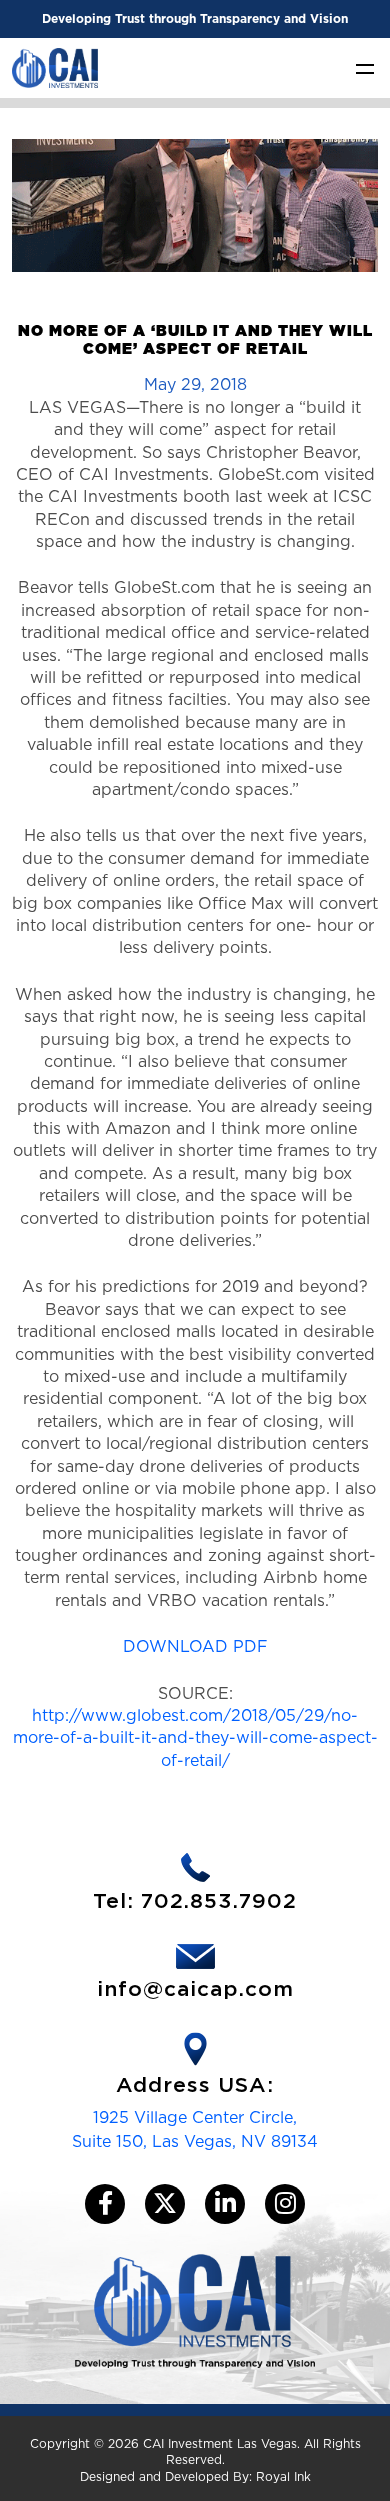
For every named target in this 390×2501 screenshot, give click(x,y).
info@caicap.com (195, 1989)
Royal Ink (283, 2476)
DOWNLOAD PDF (195, 1646)
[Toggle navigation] (365, 68)
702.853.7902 (219, 1901)
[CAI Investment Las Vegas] (55, 66)
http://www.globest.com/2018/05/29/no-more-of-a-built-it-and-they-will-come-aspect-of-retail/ (195, 1738)
